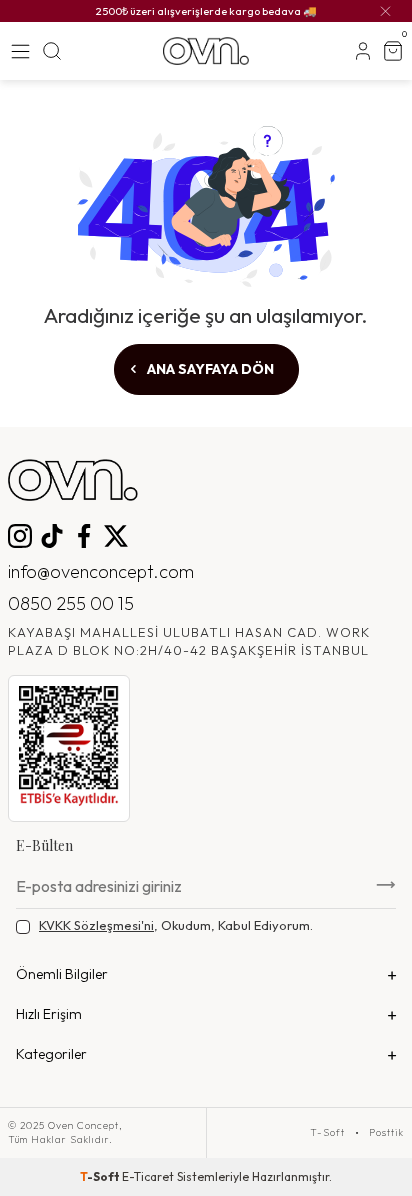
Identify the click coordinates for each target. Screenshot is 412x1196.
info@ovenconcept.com (101, 571)
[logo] (205, 51)
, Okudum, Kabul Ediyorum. (176, 925)
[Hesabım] (363, 51)
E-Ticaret (148, 1176)
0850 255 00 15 (71, 603)
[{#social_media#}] (20, 536)
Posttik (386, 1133)
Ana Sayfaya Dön (209, 369)
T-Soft (327, 1133)
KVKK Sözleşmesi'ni (96, 925)
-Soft (101, 1176)
